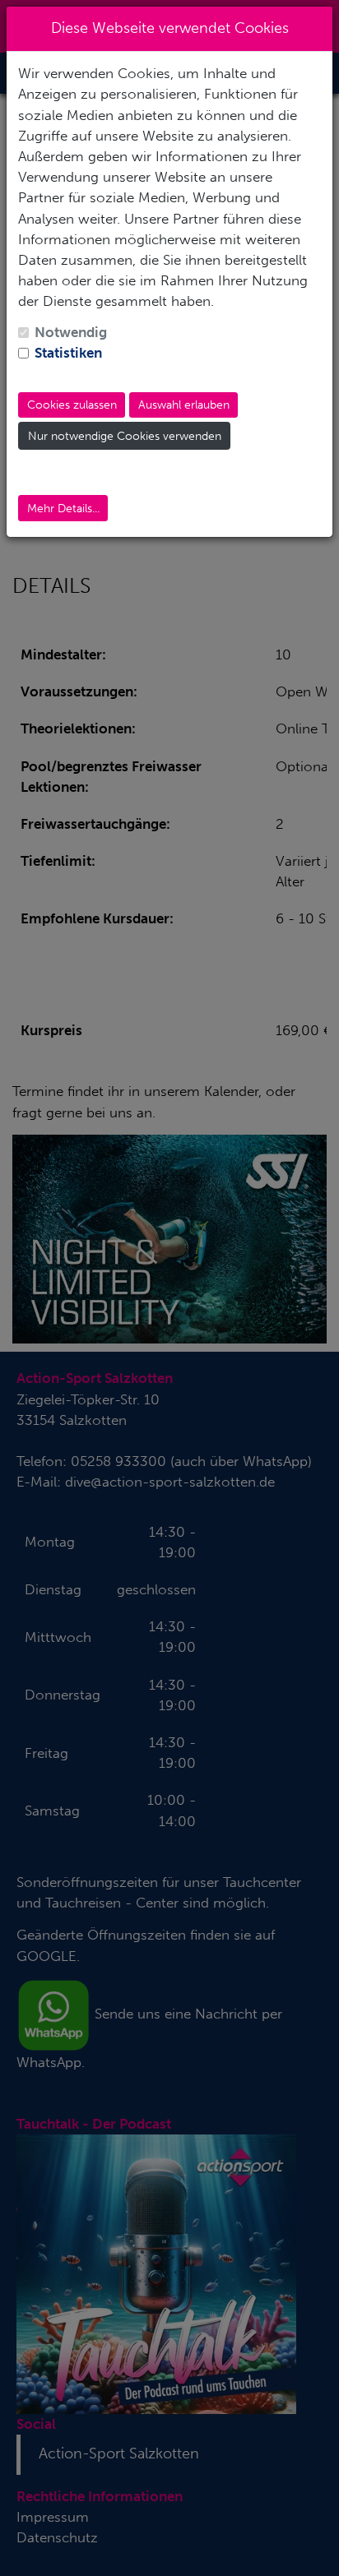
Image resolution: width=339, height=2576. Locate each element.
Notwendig (71, 332)
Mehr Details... (63, 509)
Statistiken (68, 353)
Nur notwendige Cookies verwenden (125, 436)
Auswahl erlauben (184, 405)
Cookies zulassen (72, 405)
